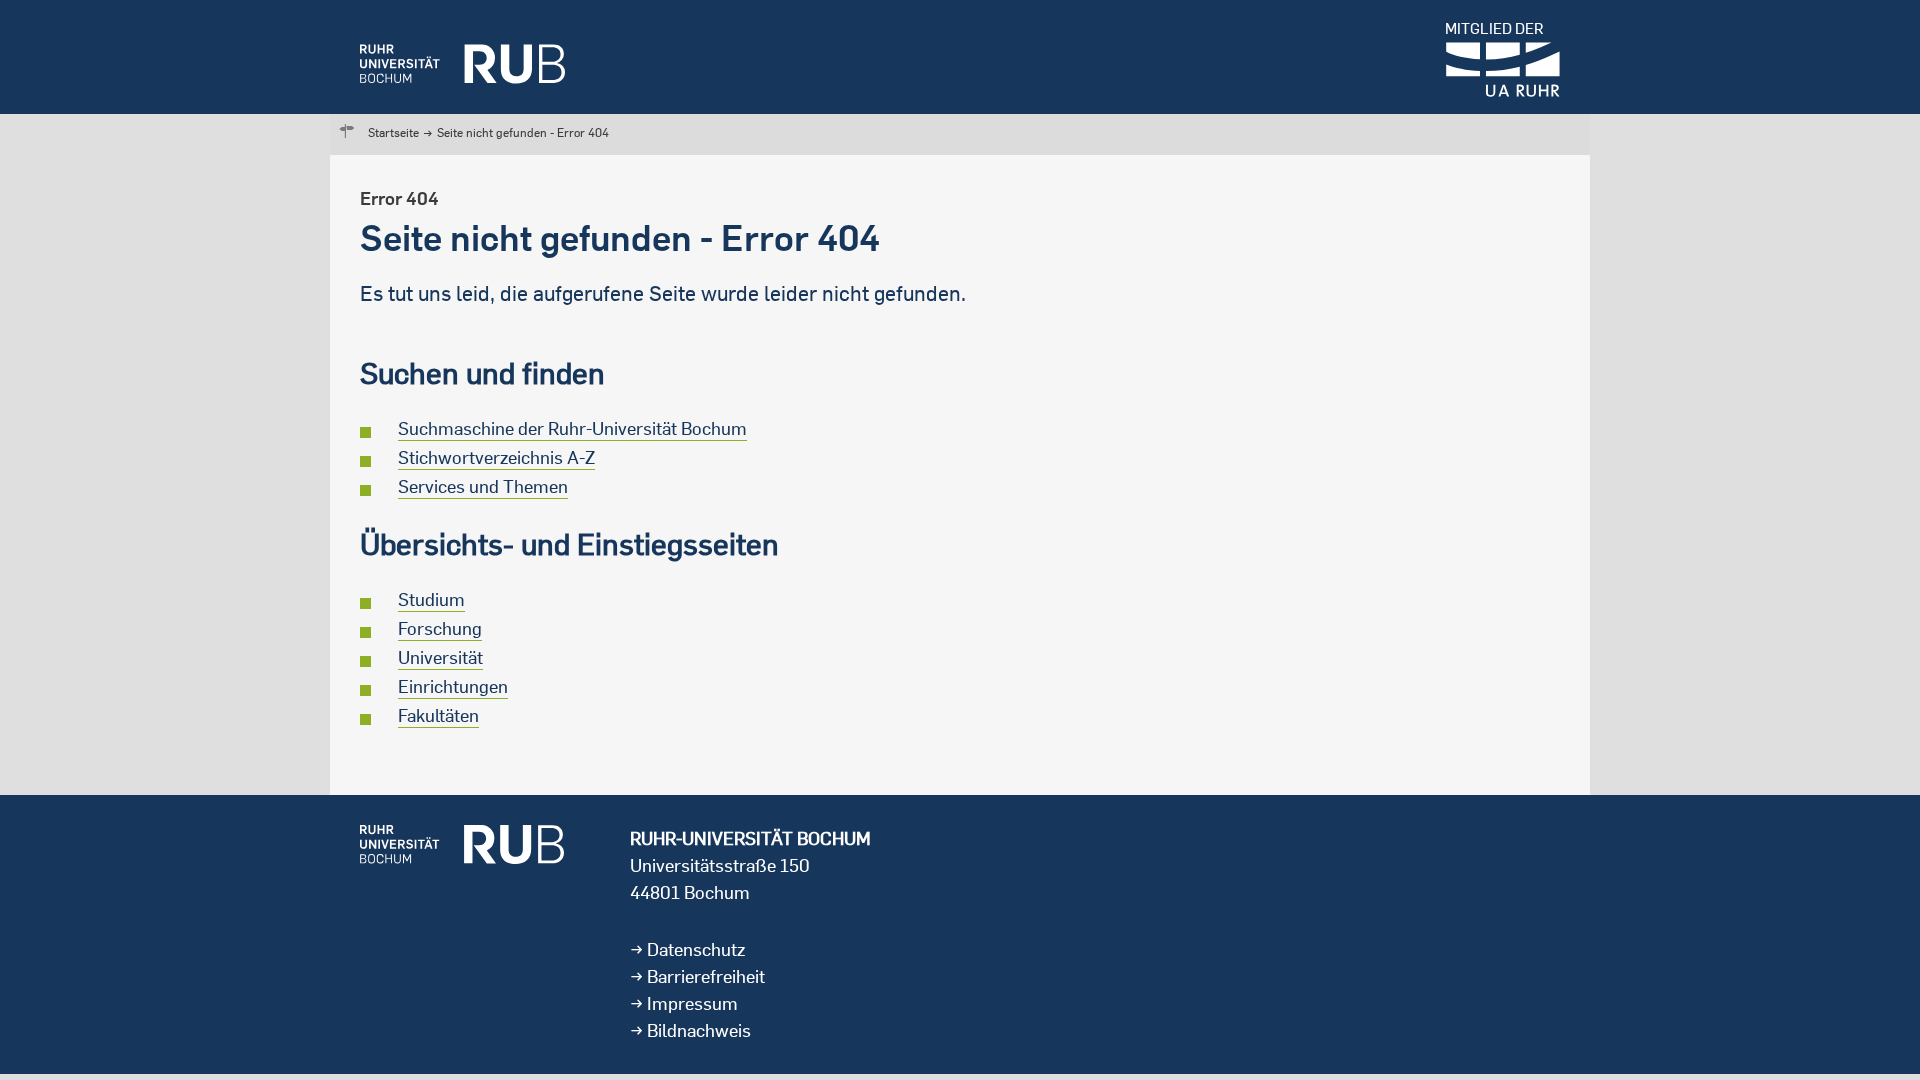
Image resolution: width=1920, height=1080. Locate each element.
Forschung (440, 628)
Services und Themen (483, 486)
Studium (431, 599)
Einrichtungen (453, 686)
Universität (440, 657)
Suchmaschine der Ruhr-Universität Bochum (572, 428)
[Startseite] (462, 57)
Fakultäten (438, 715)
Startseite (393, 132)
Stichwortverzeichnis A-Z (496, 457)
